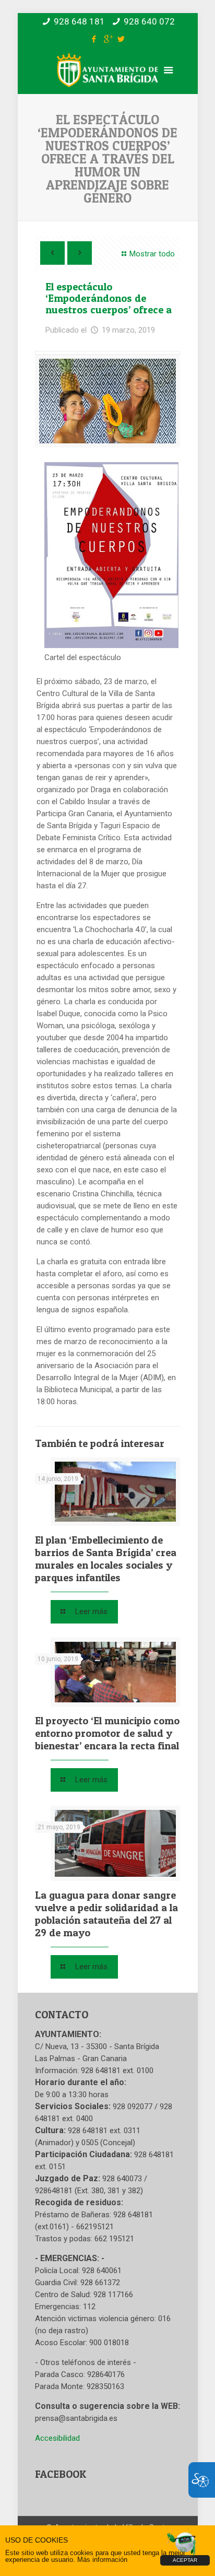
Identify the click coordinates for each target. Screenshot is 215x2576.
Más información (102, 2560)
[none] (107, 401)
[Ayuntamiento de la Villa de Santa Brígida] (107, 79)
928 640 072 (149, 21)
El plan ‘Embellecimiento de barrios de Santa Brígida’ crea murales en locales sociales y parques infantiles (106, 1559)
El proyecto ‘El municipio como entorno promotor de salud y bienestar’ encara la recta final (107, 1733)
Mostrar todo (152, 254)
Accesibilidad (57, 2438)
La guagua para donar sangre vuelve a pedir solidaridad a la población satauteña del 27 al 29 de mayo (106, 1914)
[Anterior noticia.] (52, 253)
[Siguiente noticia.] (80, 253)
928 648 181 (79, 21)
